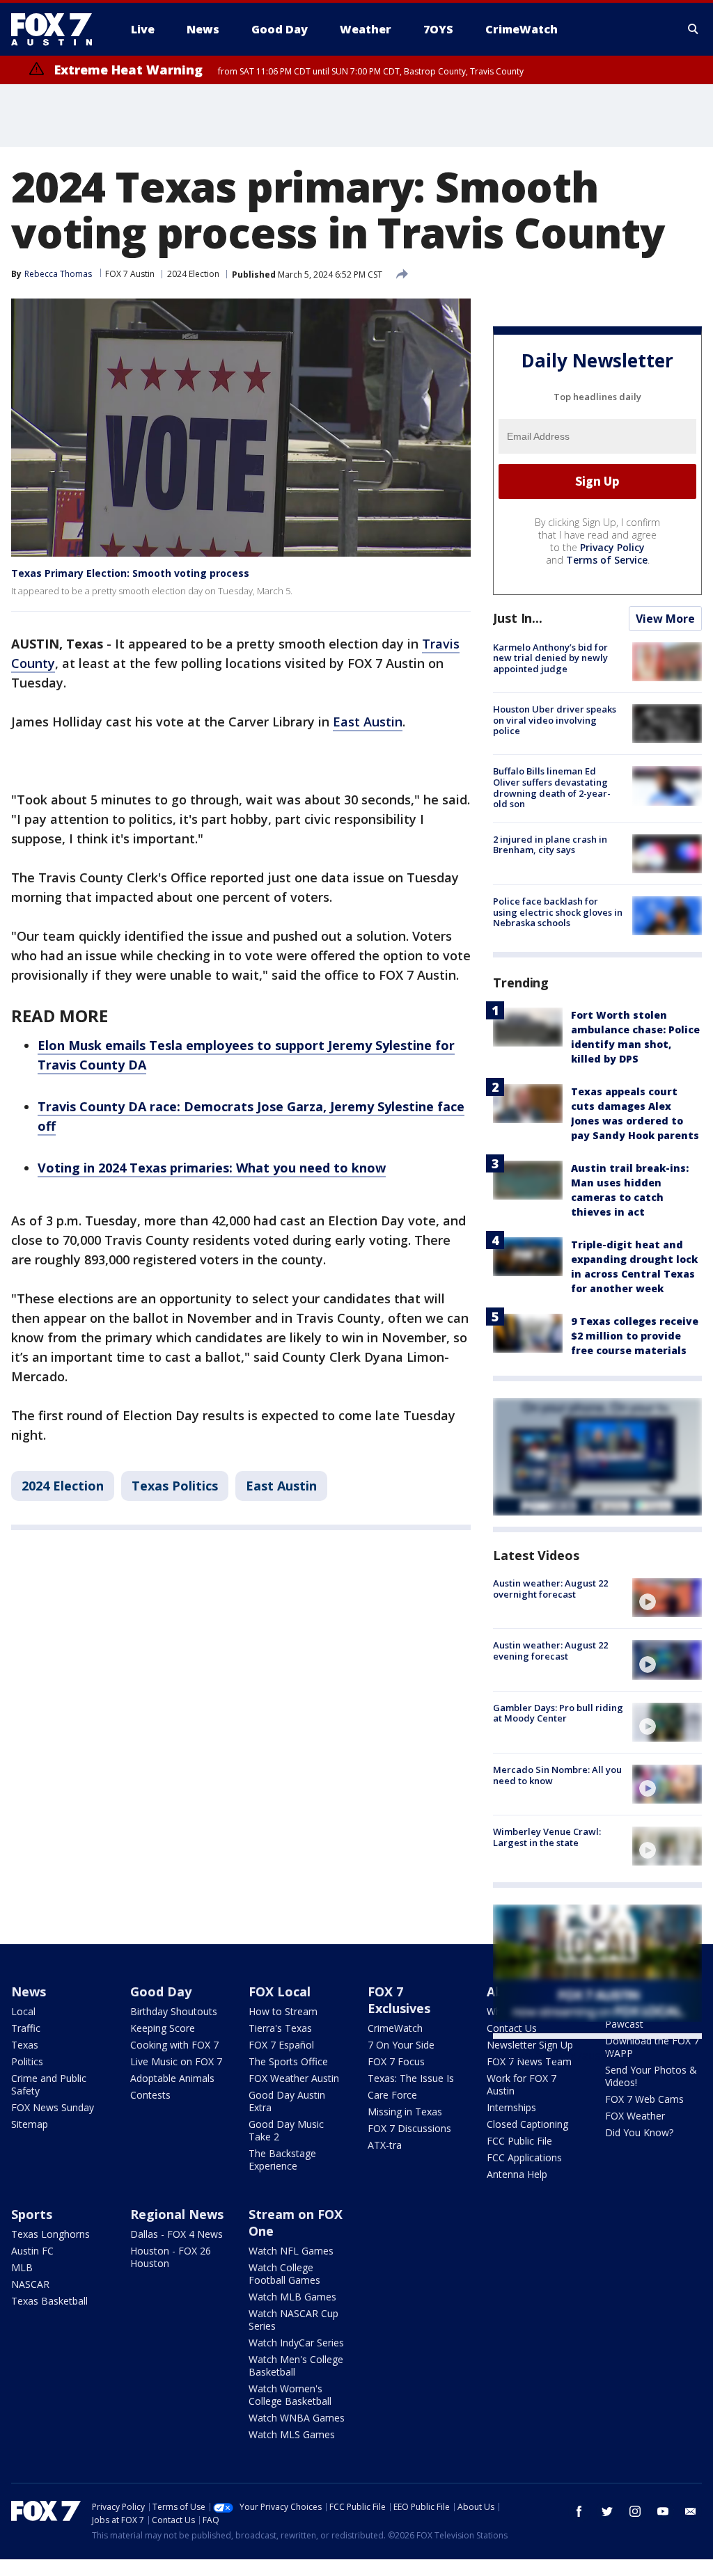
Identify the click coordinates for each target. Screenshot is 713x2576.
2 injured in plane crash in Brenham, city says (550, 845)
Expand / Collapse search (694, 29)
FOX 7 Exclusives (399, 2000)
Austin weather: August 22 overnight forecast (550, 1589)
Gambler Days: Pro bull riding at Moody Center (558, 1713)
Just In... (518, 618)
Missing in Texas (405, 2112)
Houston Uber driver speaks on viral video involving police (555, 720)
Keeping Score (163, 2028)
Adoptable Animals (172, 2078)
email (691, 2511)
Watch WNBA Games (297, 2418)
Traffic (26, 2028)
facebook (579, 2511)
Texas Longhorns (50, 2234)
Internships (511, 2107)
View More (665, 619)
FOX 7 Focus (396, 2061)
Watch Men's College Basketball (296, 2366)
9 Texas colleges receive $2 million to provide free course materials (635, 1336)
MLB (22, 2267)
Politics (27, 2061)
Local (23, 2011)
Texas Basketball (49, 2301)
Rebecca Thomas (58, 274)
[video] (667, 1598)
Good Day (161, 1991)
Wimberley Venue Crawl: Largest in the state (547, 1837)
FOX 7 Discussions (409, 2128)
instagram (635, 2511)
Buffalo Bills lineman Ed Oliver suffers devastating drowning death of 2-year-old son (552, 787)
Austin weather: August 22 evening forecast (550, 1651)
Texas (25, 2045)
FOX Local (280, 1991)
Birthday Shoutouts (174, 2011)
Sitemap (30, 2124)
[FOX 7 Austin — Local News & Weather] (57, 29)
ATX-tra (385, 2145)
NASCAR (30, 2284)
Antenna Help (517, 2174)
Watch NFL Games (291, 2251)
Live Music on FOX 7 (176, 2061)
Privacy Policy (612, 547)
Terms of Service (607, 560)
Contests (150, 2095)
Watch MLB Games (292, 2297)
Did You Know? (639, 2132)
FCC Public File (519, 2141)
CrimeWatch (395, 2028)
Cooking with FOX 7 (174, 2045)
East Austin (368, 722)
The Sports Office (288, 2061)
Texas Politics (175, 1486)
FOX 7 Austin (130, 274)
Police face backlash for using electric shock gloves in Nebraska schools (558, 912)
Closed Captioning (527, 2124)
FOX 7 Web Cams (644, 2099)
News (29, 1991)
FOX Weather (635, 2116)
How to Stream (283, 2011)
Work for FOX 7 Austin (522, 2084)
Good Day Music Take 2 (286, 2130)
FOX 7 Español (281, 2045)
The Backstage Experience (282, 2160)
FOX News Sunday (53, 2107)
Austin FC (32, 2251)
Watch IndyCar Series (296, 2343)
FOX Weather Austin (294, 2078)
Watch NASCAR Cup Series (293, 2320)
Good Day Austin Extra (287, 2101)
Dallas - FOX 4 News (177, 2234)
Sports (32, 2214)
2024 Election (193, 274)
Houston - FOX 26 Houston (171, 2257)
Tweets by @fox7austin (554, 2056)
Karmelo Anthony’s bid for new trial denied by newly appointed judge (550, 658)
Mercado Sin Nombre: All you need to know (557, 1775)
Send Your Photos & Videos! (651, 2076)
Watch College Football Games (284, 2274)
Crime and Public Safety (49, 2084)
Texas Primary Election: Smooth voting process (130, 573)
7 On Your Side (401, 2045)
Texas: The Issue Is (411, 2078)
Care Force (392, 2095)
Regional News (177, 2214)
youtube (663, 2511)
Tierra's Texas (280, 2028)
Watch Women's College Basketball (290, 2395)
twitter (607, 2511)
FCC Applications (524, 2157)
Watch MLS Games (292, 2434)
